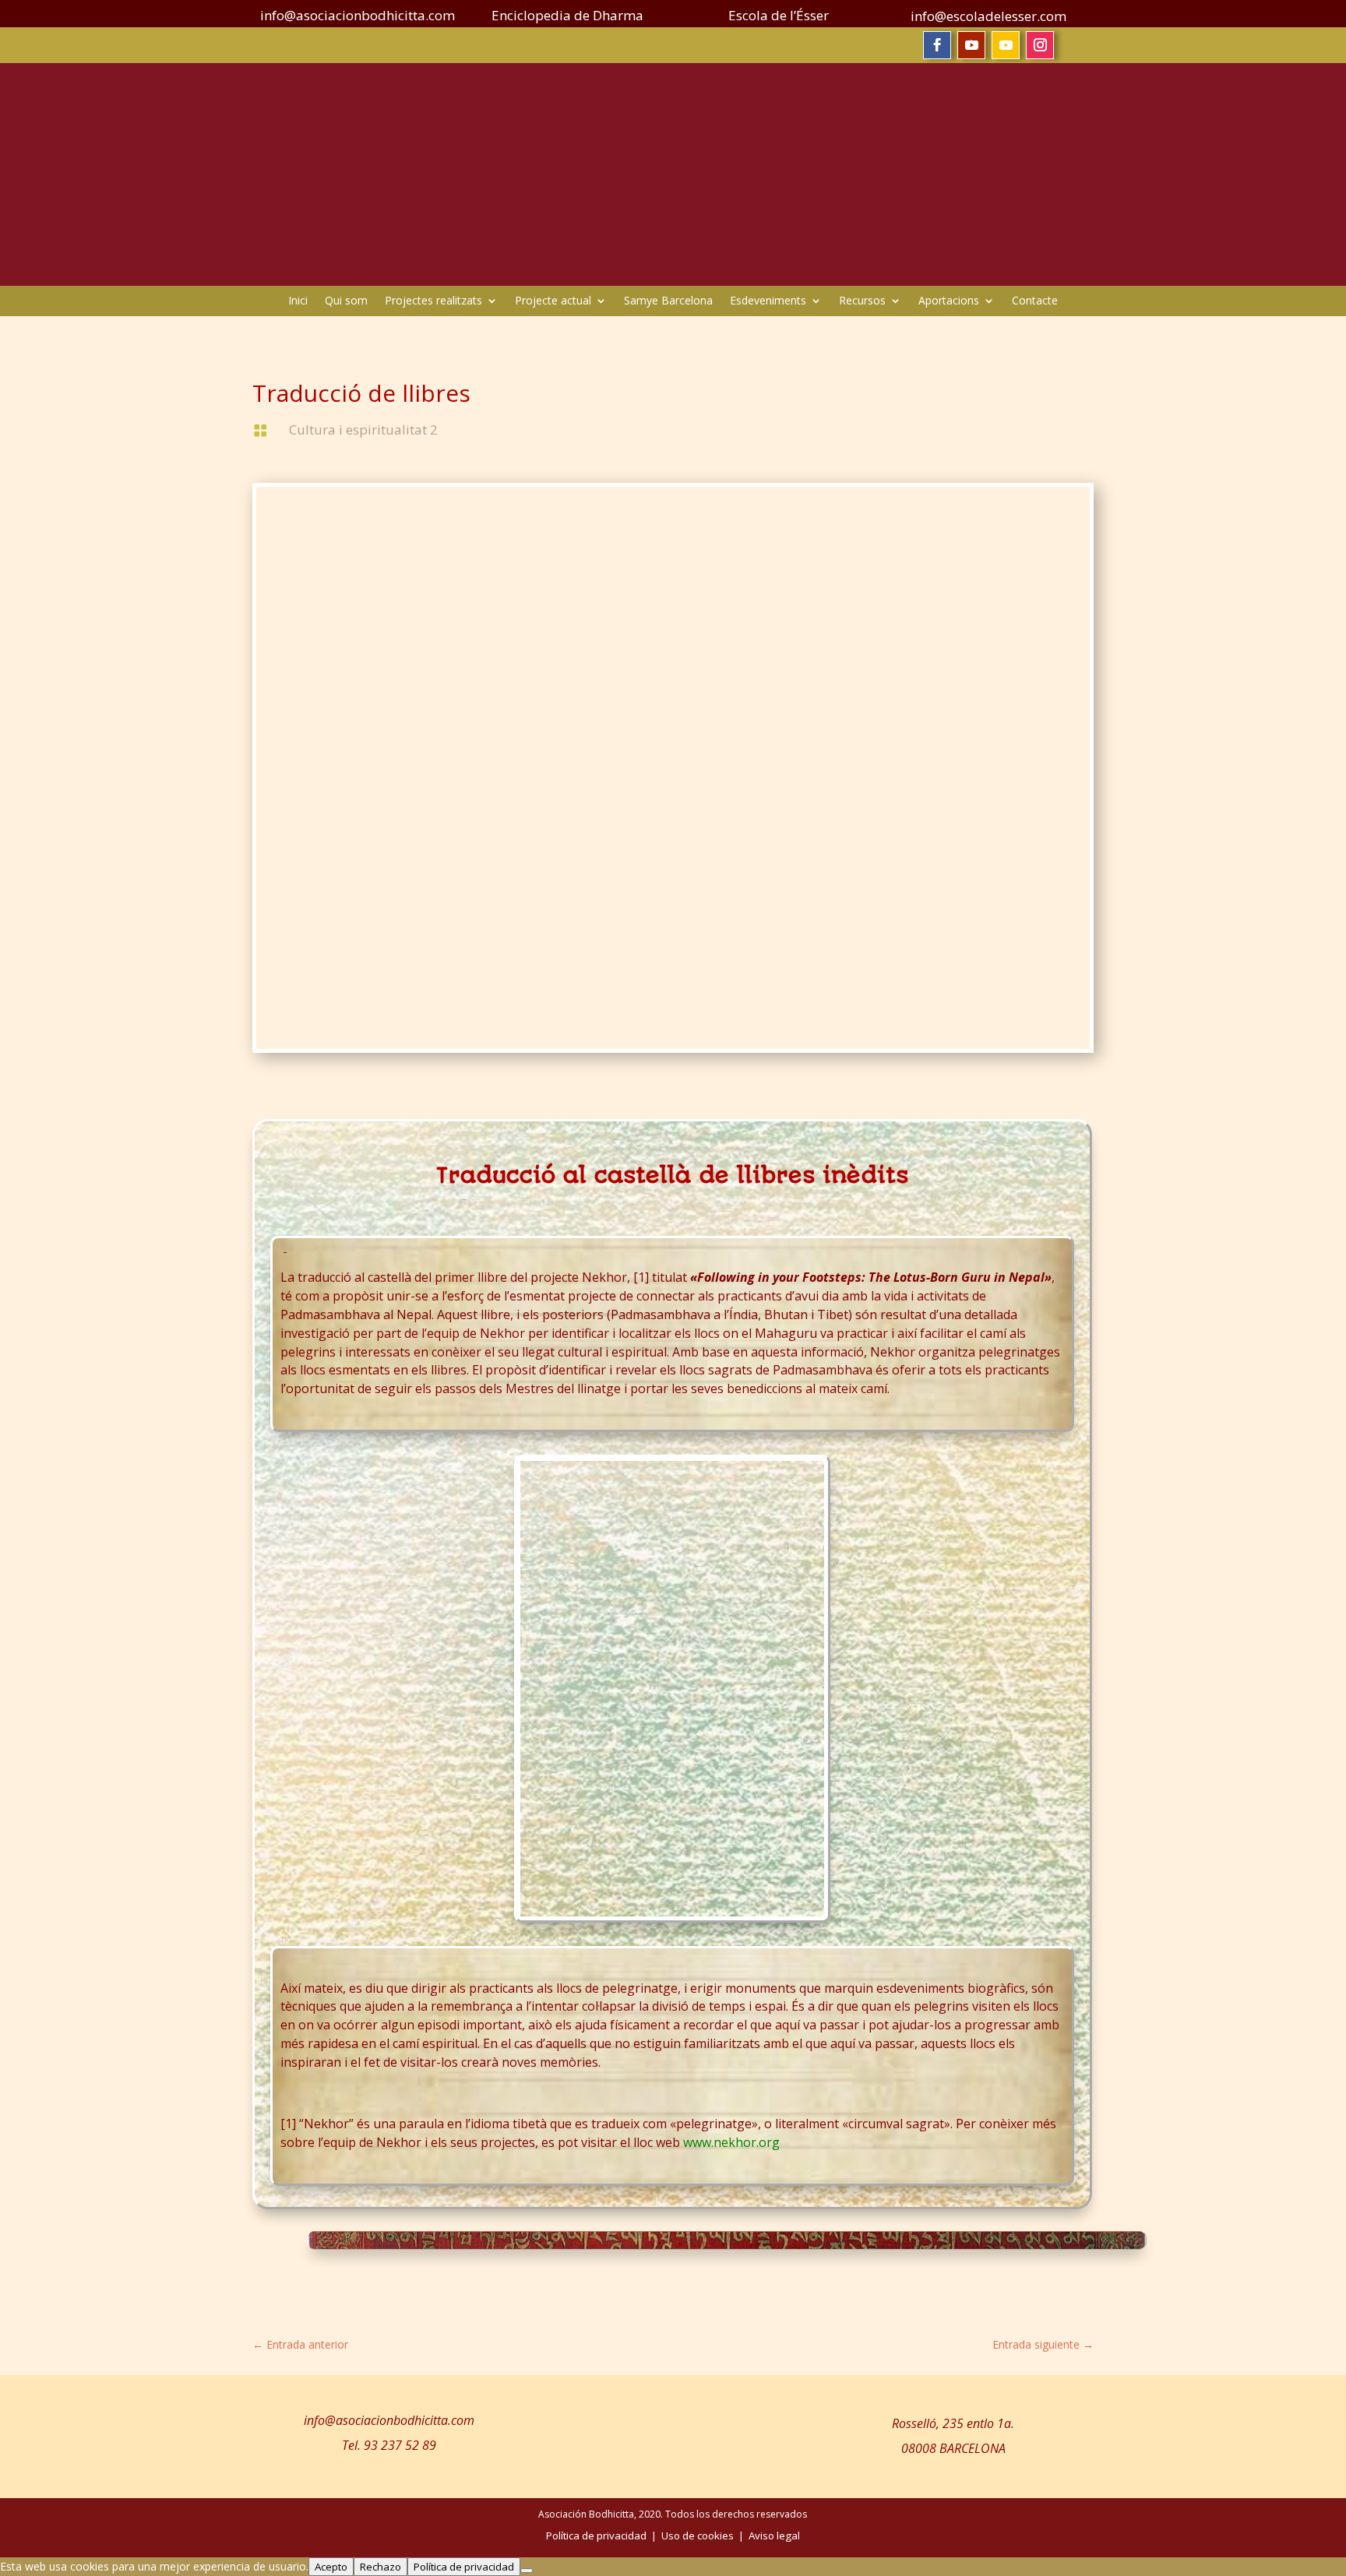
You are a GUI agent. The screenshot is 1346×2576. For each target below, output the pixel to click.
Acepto (331, 2567)
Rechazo (381, 2567)
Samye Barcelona (668, 301)
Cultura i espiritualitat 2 (363, 429)
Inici (298, 301)
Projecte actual (553, 301)
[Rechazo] (527, 2571)
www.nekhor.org (731, 2142)
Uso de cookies (698, 2536)
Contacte (1035, 301)
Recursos (862, 301)
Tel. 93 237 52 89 (389, 2445)
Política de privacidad (464, 2567)
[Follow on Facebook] (937, 45)
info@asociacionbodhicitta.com (389, 2420)
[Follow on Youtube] (971, 45)
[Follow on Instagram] (1040, 45)
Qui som (346, 301)
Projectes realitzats (433, 301)
